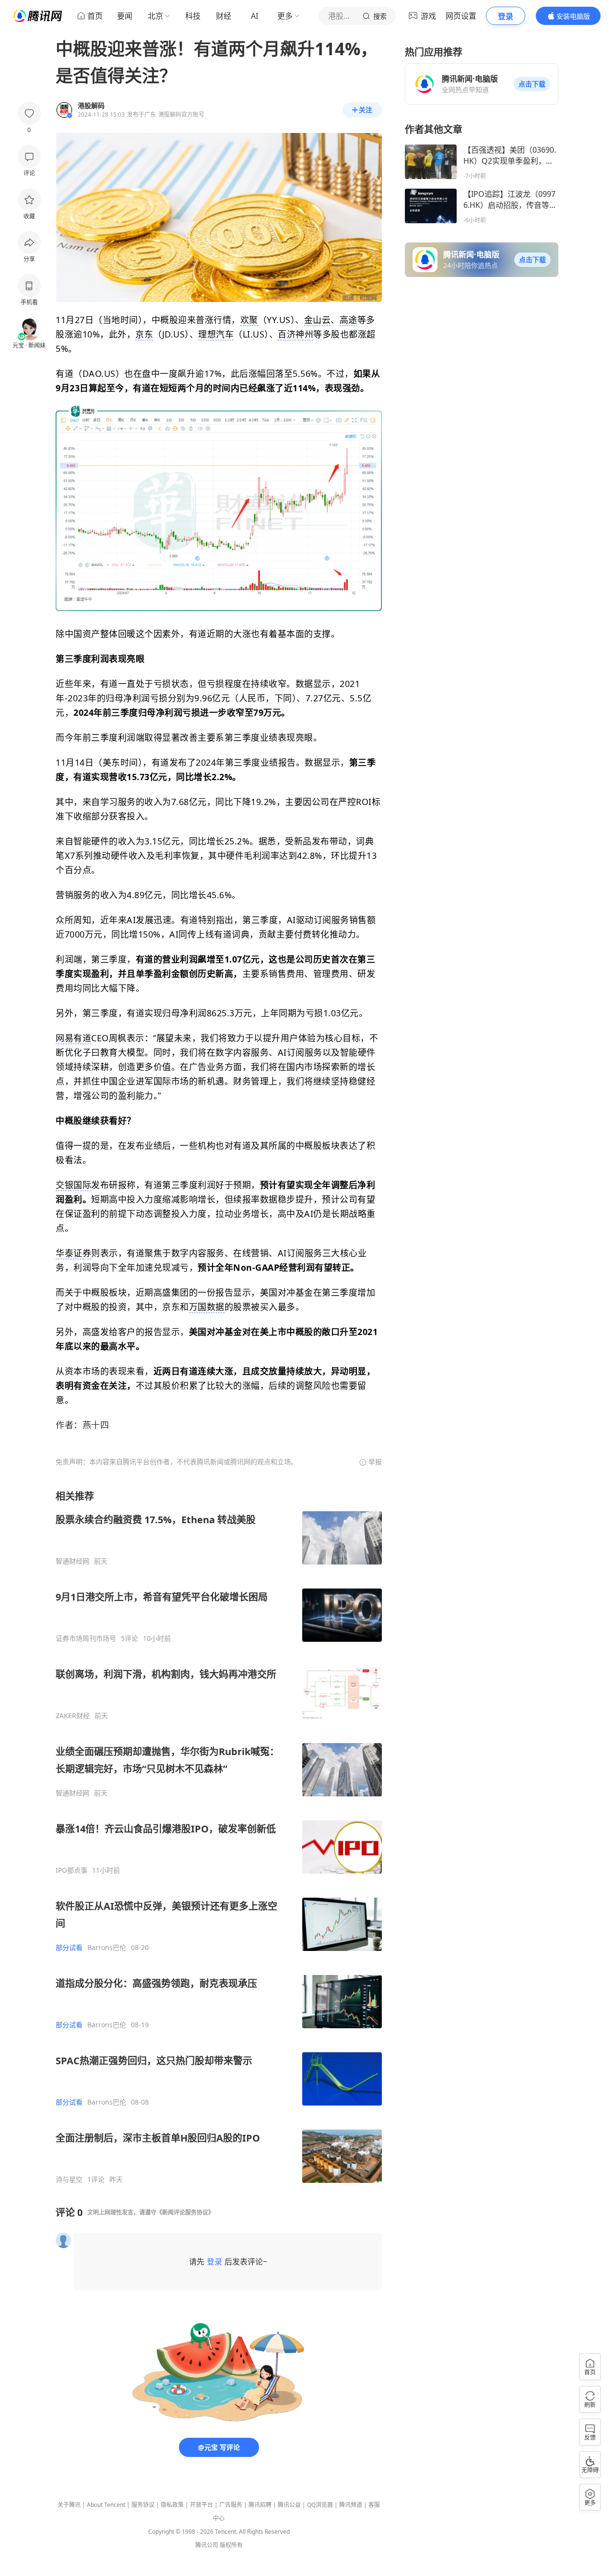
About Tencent (106, 2505)
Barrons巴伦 (107, 1948)
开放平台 (201, 2505)
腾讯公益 (289, 2505)
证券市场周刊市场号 (86, 1638)
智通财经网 (72, 1561)
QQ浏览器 (320, 2505)
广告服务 (231, 2505)
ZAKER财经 (73, 1716)
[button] (532, 84)
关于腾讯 (69, 2505)
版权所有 (231, 2545)
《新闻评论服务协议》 (185, 2212)
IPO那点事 (71, 1870)
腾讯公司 (207, 2545)
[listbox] (219, 1837)
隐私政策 (172, 2505)
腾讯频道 (351, 2505)
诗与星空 (69, 2179)
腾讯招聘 (260, 2505)
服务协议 (143, 2505)
